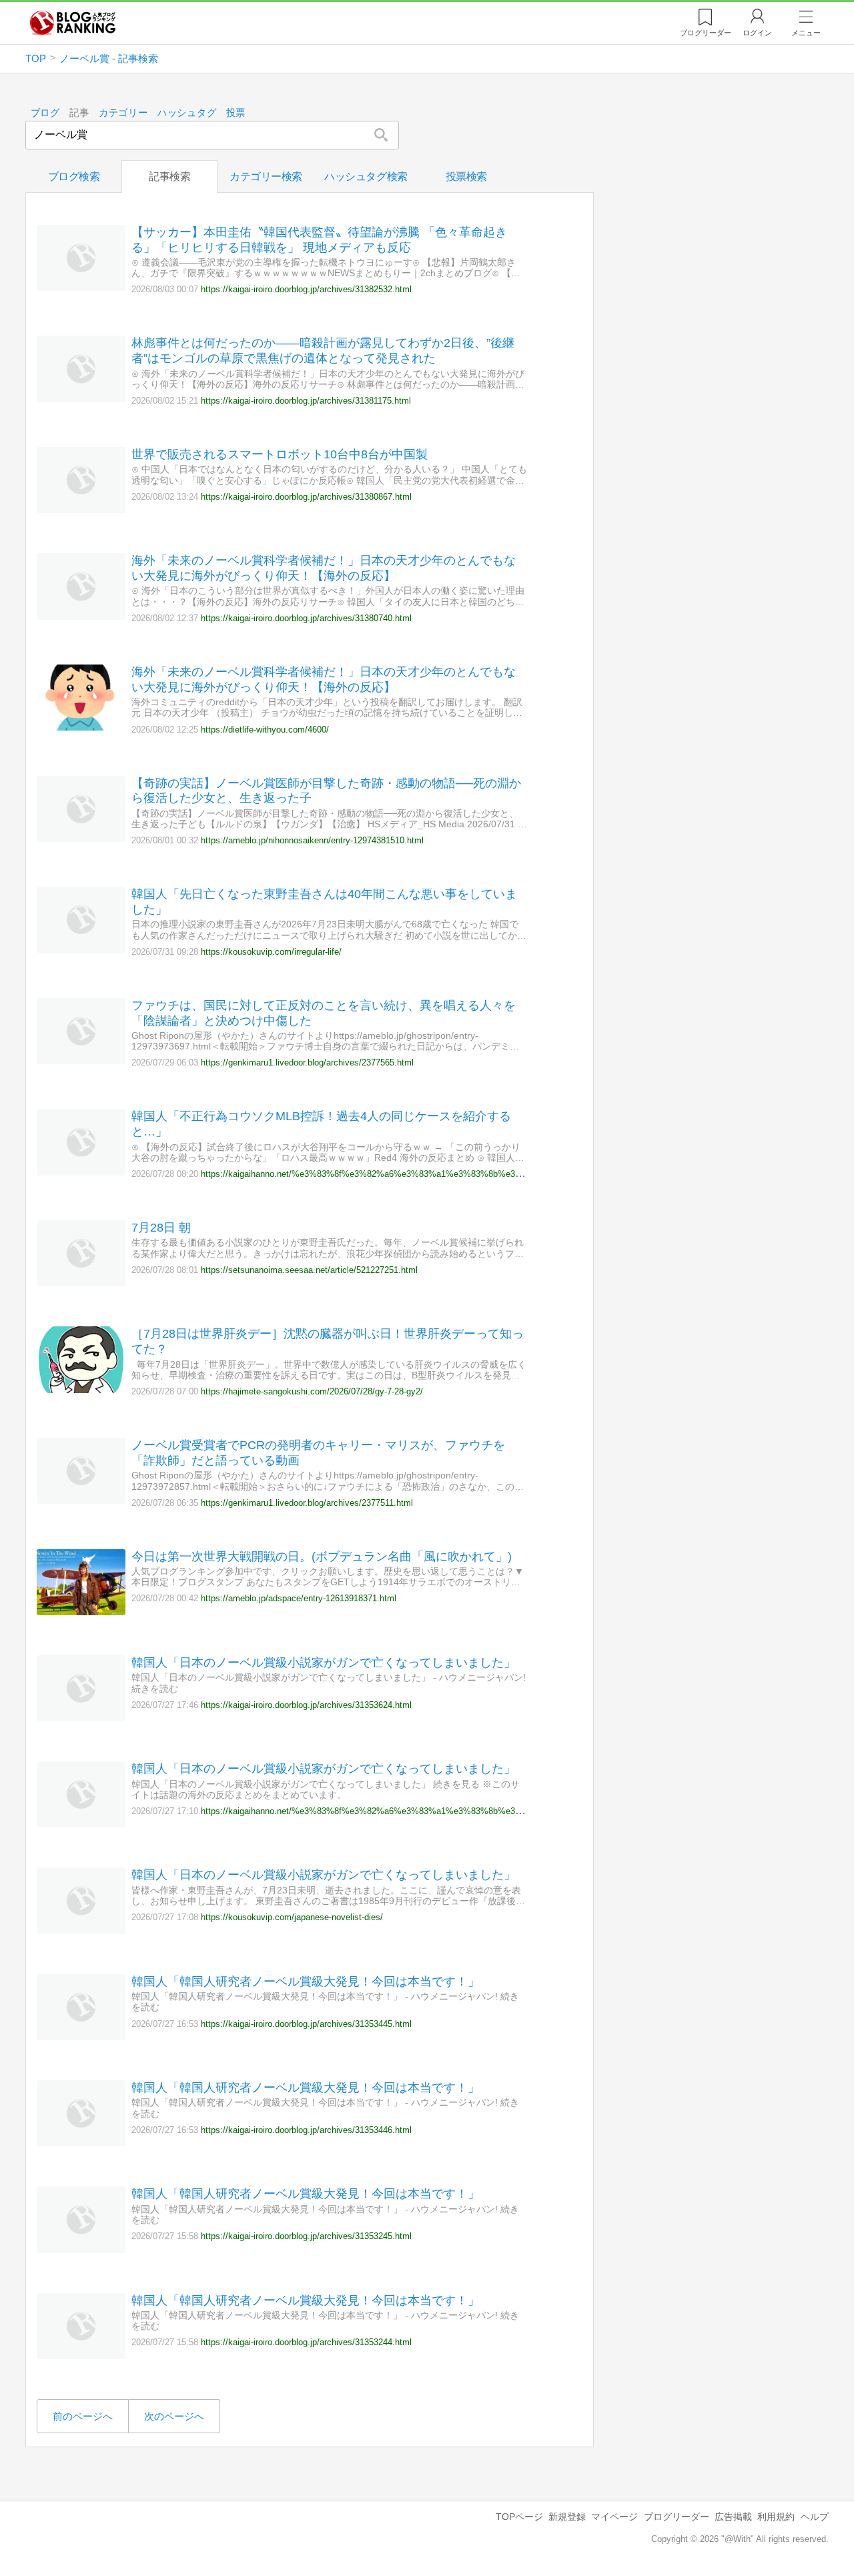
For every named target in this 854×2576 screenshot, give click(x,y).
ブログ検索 (74, 176)
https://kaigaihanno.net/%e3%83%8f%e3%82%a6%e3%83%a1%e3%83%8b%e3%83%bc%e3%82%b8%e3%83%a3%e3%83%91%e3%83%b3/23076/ (494, 1174)
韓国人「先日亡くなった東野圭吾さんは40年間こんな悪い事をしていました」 (324, 902)
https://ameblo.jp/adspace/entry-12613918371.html (299, 1598)
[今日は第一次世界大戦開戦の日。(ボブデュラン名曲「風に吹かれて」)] (81, 1612)
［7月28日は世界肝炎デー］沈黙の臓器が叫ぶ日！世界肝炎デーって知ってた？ (328, 1341)
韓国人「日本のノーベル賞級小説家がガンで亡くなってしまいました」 (324, 1663)
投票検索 (466, 176)
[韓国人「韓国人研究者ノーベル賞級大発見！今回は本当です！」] (81, 2037)
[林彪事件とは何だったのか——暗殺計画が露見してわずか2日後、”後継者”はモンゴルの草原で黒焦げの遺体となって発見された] (81, 399)
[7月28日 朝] (81, 1283)
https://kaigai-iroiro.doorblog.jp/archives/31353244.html (306, 2342)
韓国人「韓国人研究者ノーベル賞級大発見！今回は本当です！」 (306, 1982)
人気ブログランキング (73, 23)
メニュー (806, 33)
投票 (236, 113)
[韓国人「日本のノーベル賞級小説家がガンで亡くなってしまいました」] (81, 1718)
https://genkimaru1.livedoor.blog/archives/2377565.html (307, 1062)
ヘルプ (815, 2517)
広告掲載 (733, 2517)
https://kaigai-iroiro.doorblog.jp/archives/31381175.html (306, 401)
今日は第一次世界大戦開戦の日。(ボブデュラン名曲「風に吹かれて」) (322, 1557)
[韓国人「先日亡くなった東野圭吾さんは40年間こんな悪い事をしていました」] (81, 949)
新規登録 (567, 2517)
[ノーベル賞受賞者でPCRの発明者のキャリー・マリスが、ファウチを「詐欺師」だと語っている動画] (81, 1500)
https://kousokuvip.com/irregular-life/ (271, 952)
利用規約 (776, 2517)
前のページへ (83, 2416)
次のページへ (174, 2416)
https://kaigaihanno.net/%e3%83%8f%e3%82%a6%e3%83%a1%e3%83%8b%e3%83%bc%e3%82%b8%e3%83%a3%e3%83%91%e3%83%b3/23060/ (494, 1811)
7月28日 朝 (161, 1228)
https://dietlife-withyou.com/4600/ (265, 730)
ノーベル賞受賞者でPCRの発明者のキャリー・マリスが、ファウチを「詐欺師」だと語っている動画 (318, 1453)
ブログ (45, 113)
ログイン (757, 33)
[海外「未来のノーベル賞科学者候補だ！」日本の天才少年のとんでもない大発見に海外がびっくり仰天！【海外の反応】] (81, 616)
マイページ (614, 2517)
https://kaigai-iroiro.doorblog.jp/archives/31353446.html (306, 2130)
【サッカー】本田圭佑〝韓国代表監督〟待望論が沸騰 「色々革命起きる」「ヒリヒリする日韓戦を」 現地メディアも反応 (319, 240)
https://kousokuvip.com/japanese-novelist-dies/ (292, 1917)
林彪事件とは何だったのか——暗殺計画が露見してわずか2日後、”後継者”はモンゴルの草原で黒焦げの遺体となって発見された (323, 351)
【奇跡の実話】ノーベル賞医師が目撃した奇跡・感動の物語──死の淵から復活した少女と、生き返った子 (326, 791)
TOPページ (519, 2517)
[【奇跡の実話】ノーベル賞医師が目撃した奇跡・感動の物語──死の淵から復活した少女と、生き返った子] (81, 838)
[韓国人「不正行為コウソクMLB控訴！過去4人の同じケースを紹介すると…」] (81, 1172)
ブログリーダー (677, 2517)
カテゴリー (123, 113)
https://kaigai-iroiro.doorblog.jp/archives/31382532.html (306, 289)
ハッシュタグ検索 (366, 176)
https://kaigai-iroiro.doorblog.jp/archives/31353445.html (306, 2024)
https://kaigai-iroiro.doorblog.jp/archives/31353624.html (306, 1705)
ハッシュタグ (187, 113)
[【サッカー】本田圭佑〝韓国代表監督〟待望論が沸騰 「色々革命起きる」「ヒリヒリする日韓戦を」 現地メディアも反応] (81, 287)
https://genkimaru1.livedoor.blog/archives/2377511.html (307, 1503)
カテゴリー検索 (266, 176)
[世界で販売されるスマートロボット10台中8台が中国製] (81, 509)
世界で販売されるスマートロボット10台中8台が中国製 (280, 454)
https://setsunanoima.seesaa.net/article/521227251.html (309, 1270)
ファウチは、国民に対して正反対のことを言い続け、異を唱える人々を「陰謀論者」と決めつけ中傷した (324, 1013)
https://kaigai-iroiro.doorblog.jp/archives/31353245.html (306, 2236)
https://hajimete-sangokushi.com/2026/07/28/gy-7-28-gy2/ (312, 1391)
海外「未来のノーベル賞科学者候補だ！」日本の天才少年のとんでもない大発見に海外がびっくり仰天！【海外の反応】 (324, 568)
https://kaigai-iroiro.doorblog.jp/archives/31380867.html (306, 497)
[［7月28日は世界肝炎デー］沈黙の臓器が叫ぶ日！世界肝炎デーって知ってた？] (81, 1389)
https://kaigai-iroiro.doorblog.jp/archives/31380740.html (306, 618)
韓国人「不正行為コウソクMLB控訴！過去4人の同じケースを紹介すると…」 (321, 1124)
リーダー (706, 33)
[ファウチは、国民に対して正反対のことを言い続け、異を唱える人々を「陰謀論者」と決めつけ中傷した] (81, 1060)
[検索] (381, 135)
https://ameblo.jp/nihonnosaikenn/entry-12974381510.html (312, 840)
